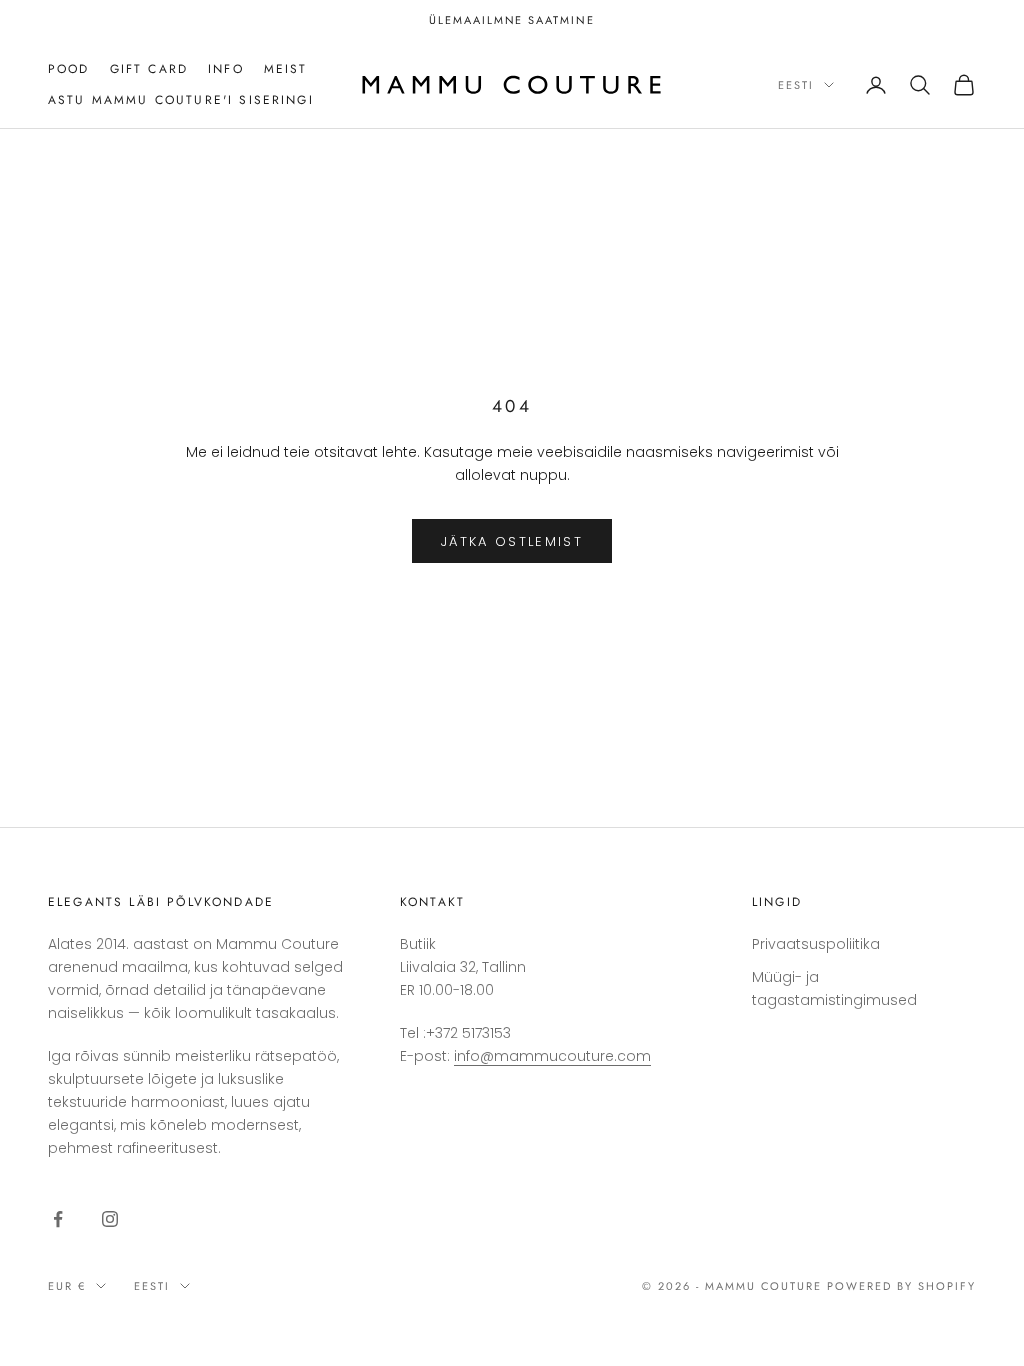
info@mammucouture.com (552, 1056)
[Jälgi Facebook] (58, 1219)
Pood (69, 69)
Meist (286, 69)
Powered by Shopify (901, 1286)
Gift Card (149, 69)
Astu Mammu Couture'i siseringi (181, 100)
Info (226, 69)
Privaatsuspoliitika (816, 944)
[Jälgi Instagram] (110, 1219)
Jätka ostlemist (512, 541)
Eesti (796, 85)
